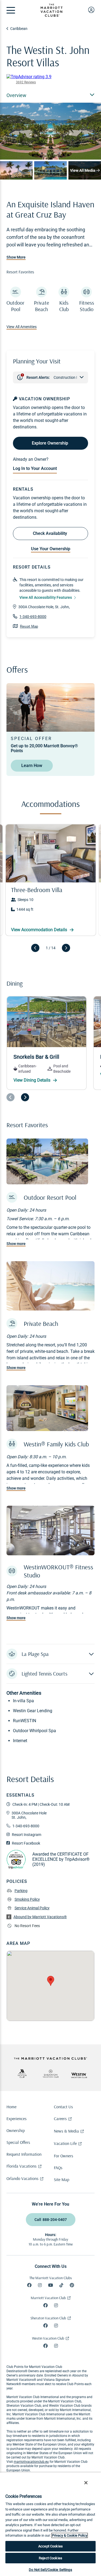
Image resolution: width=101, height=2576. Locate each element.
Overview (16, 95)
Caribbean (19, 29)
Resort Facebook (26, 1843)
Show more (16, 1244)
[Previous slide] (35, 948)
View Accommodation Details (40, 930)
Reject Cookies (50, 2558)
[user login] (91, 10)
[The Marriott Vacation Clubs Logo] (51, 15)
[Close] (86, 2483)
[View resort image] (16, 170)
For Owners (64, 2156)
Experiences (17, 2118)
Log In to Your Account (35, 468)
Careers (60, 2118)
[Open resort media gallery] (50, 131)
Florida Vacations (22, 2166)
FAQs (58, 2168)
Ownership (16, 2130)
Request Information (24, 2154)
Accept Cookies (50, 2546)
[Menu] (11, 10)
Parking (21, 1891)
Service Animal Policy (32, 1908)
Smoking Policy (27, 1899)
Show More (16, 257)
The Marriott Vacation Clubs (51, 2278)
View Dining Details (32, 1080)
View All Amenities (22, 327)
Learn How (32, 766)
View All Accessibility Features (46, 597)
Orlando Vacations (22, 2178)
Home (11, 2107)
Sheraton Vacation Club (48, 2318)
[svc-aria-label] (51, 2074)
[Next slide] (66, 948)
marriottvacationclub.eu (31, 2462)
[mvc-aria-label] (22, 2073)
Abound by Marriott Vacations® (40, 1917)
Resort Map (29, 626)
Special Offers (18, 2142)
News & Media (66, 2131)
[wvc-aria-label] (79, 2075)
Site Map (62, 2179)
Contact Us (63, 2107)
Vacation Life (65, 2143)
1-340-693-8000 (33, 617)
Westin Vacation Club (48, 2338)
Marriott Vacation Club (48, 2298)
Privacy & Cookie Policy (70, 2535)
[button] (50, 1654)
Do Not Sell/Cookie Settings (50, 2570)
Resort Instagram (27, 1835)
